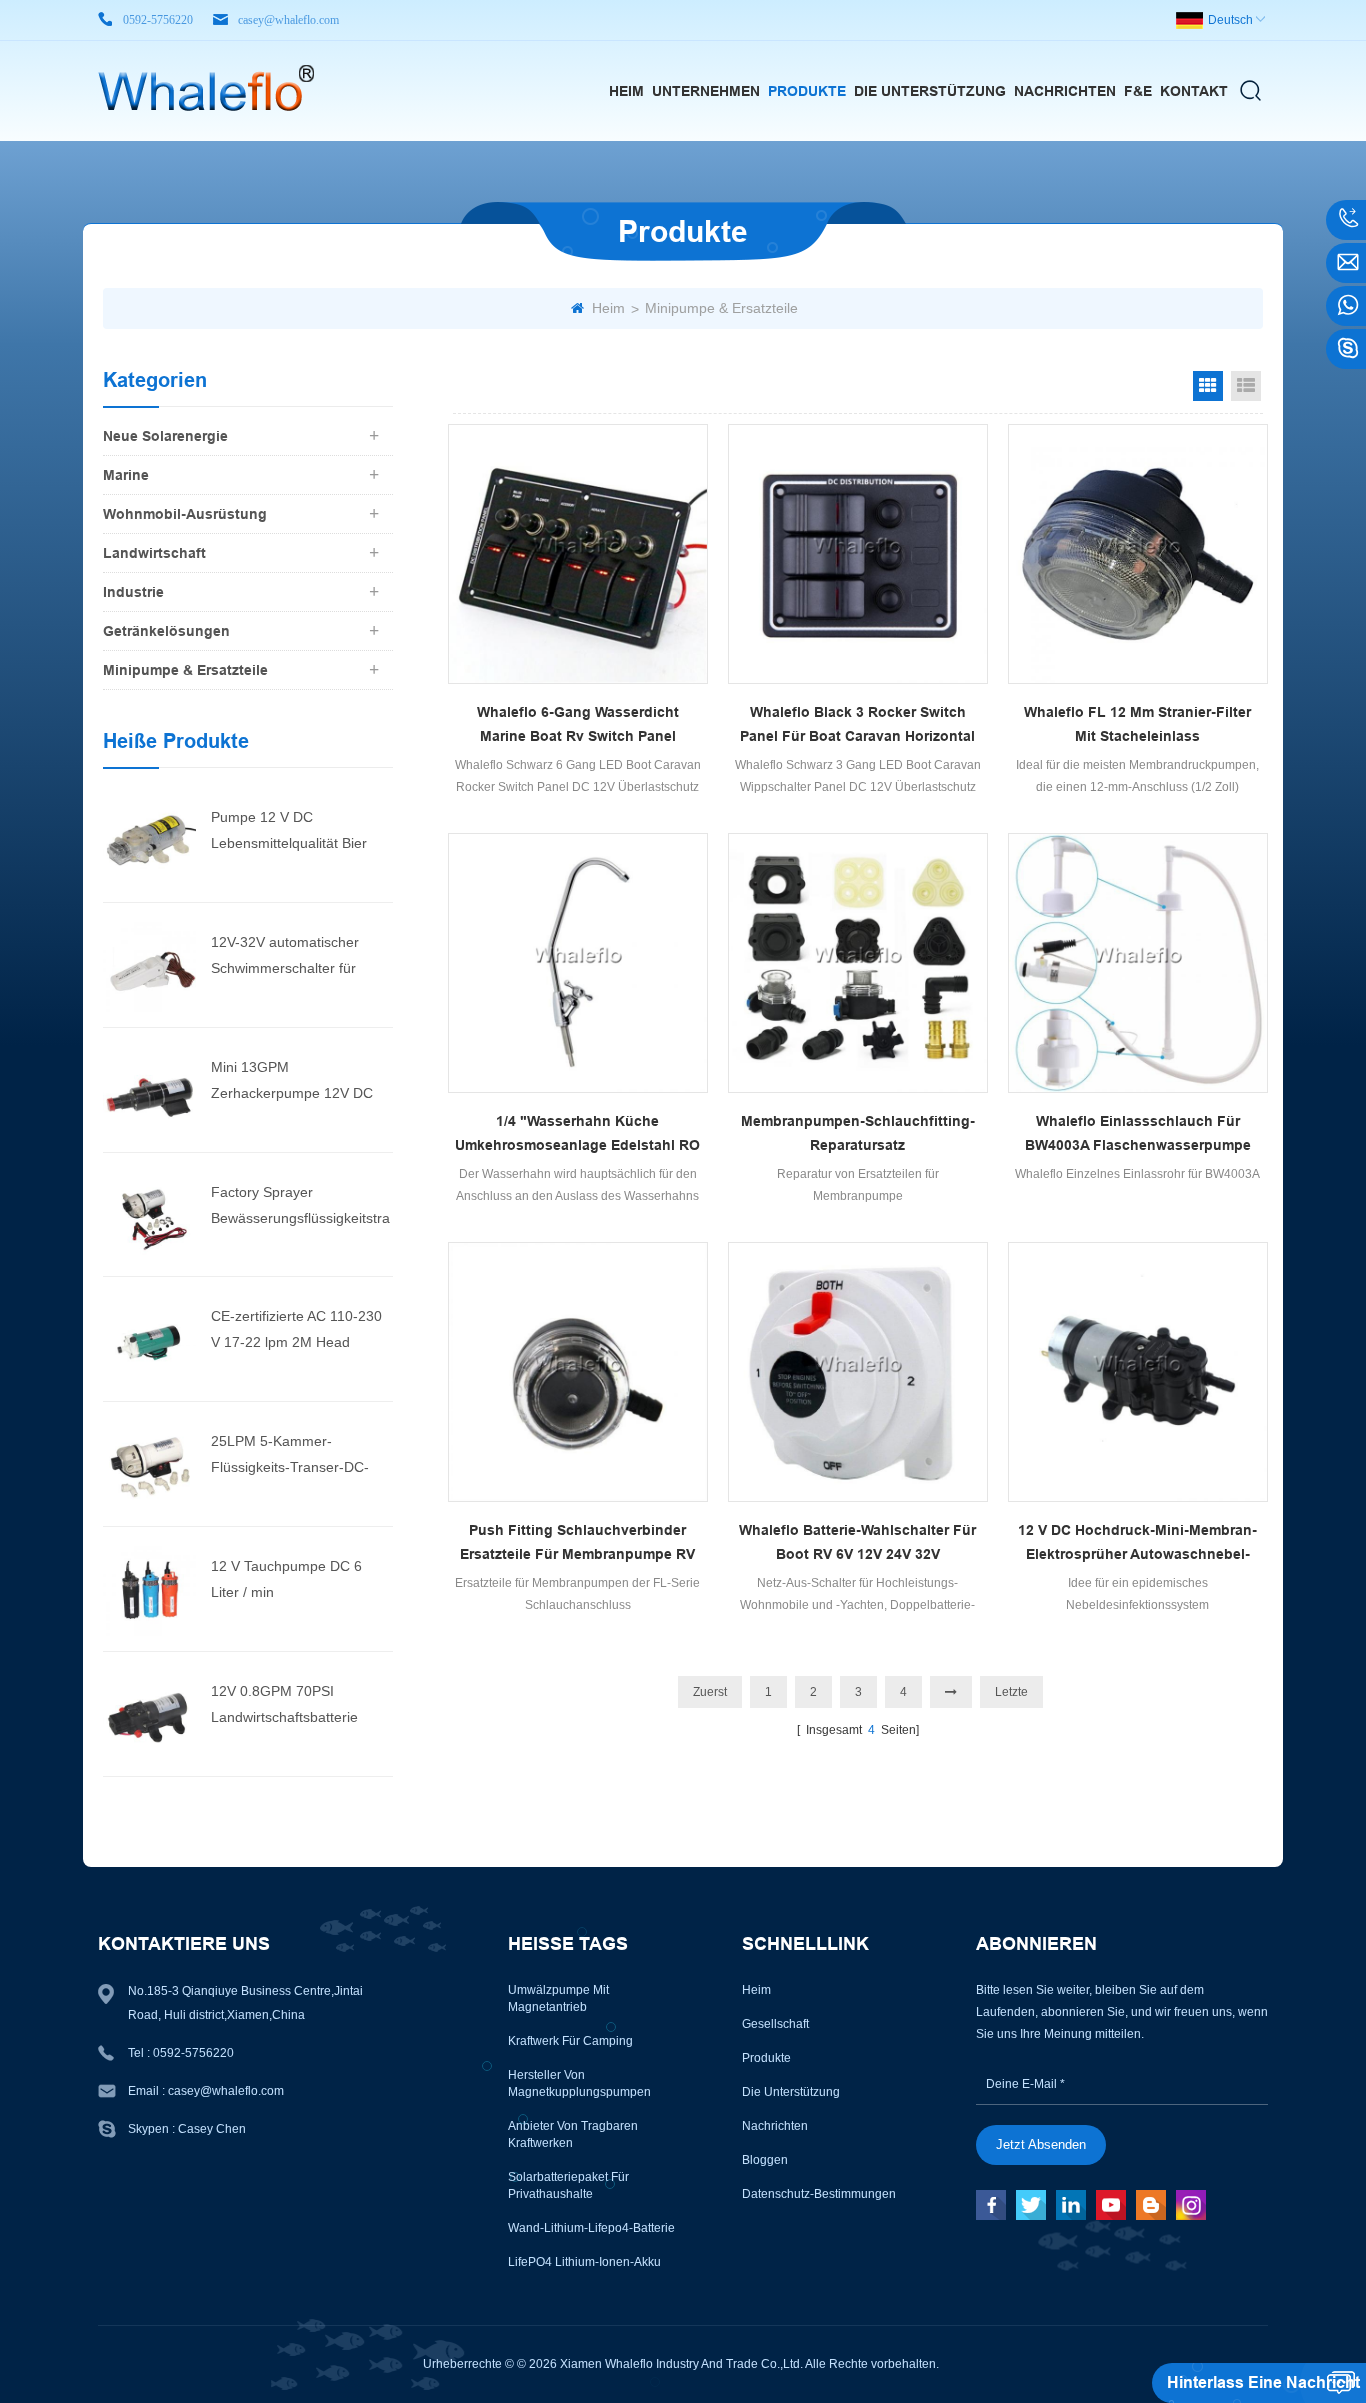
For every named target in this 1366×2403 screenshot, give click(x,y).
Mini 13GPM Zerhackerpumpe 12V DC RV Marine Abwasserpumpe (299, 1082)
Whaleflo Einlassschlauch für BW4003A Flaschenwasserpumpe (1138, 1133)
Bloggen (765, 2160)
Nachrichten (1065, 91)
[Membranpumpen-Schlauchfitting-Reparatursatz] (858, 963)
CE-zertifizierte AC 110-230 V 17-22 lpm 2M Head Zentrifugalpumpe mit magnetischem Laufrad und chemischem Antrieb (298, 1331)
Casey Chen (212, 2129)
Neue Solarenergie (165, 436)
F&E (1138, 91)
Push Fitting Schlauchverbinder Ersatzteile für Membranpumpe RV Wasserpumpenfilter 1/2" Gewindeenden (577, 1544)
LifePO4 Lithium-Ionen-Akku (584, 2262)
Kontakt (1194, 91)
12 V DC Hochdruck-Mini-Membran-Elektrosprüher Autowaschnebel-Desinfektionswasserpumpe (1137, 1544)
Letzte (1011, 1692)
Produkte (807, 91)
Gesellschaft (775, 2024)
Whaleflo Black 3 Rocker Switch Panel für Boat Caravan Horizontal (857, 724)
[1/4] (578, 963)
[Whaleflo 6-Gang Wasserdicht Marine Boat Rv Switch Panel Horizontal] (578, 554)
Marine (126, 475)
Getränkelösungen (166, 631)
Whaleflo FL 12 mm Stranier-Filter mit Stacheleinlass (1137, 724)
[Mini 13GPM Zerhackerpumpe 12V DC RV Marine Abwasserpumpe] (149, 1089)
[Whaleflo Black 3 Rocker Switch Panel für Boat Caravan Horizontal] (858, 554)
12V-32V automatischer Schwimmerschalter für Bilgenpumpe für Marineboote (285, 957)
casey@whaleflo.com (288, 20)
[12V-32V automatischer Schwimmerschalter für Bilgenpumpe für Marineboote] (149, 964)
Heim (626, 91)
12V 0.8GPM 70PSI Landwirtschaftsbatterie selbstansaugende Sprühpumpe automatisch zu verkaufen (302, 1706)
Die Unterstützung (930, 91)
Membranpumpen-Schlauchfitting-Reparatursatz (858, 1133)
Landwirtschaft (154, 553)
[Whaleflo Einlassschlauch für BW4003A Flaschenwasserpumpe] (1138, 963)
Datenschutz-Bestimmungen (819, 2194)
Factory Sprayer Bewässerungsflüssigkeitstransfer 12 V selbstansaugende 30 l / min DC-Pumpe (300, 1207)
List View (1246, 386)
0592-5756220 (158, 20)
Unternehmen (706, 91)
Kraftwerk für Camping (570, 2041)
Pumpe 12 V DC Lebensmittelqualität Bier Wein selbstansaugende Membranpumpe (289, 832)
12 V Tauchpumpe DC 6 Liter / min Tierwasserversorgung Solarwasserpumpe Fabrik (294, 1581)
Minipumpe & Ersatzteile (721, 308)
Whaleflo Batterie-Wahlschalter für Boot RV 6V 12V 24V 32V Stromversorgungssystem (857, 1544)
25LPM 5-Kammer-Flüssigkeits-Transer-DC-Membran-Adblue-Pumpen (295, 1456)
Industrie (133, 592)
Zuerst (710, 1692)
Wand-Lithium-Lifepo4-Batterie (591, 2228)
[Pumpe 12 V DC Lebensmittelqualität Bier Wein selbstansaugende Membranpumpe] (149, 839)
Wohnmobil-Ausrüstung (185, 514)
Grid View (1208, 386)
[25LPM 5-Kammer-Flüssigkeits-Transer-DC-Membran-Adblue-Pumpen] (149, 1463)
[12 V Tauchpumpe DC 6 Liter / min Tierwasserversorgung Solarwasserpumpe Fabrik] (149, 1588)
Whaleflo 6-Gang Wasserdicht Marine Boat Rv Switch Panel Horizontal (578, 726)
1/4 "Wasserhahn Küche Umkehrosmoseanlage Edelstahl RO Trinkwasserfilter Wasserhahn (577, 1135)
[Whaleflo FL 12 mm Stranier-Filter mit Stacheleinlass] (1138, 554)
